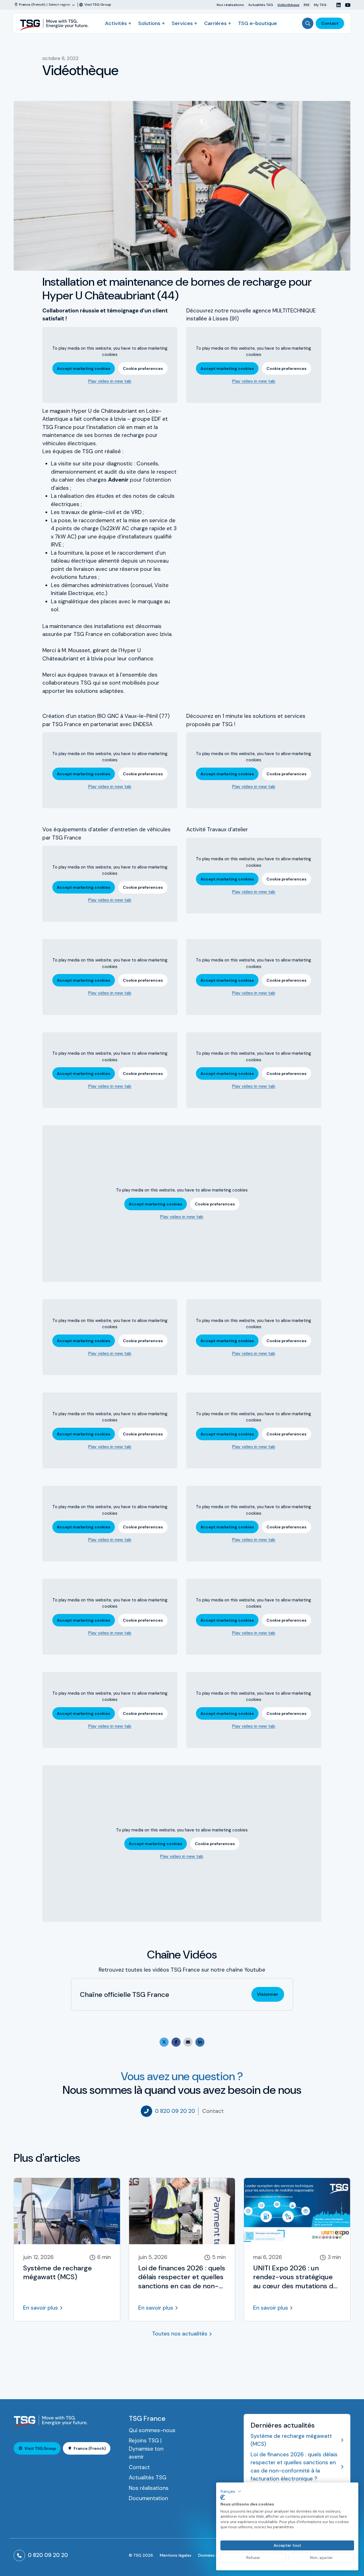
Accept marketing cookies (84, 368)
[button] (231, 2491)
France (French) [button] (90, 2448)
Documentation (148, 2498)
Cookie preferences (143, 368)
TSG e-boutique (258, 23)
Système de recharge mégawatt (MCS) (291, 2440)
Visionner (268, 1994)
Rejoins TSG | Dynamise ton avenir (146, 2449)
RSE (307, 5)
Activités (116, 23)
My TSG (320, 5)
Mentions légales (176, 2555)
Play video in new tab (110, 381)
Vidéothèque (288, 5)
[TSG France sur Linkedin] (336, 5)
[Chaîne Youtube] (346, 5)
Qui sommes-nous (152, 2430)
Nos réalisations (230, 5)
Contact (330, 23)
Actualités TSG (261, 5)
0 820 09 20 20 (175, 2111)
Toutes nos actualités (180, 2334)
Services (182, 23)
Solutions (149, 23)
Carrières (215, 23)
